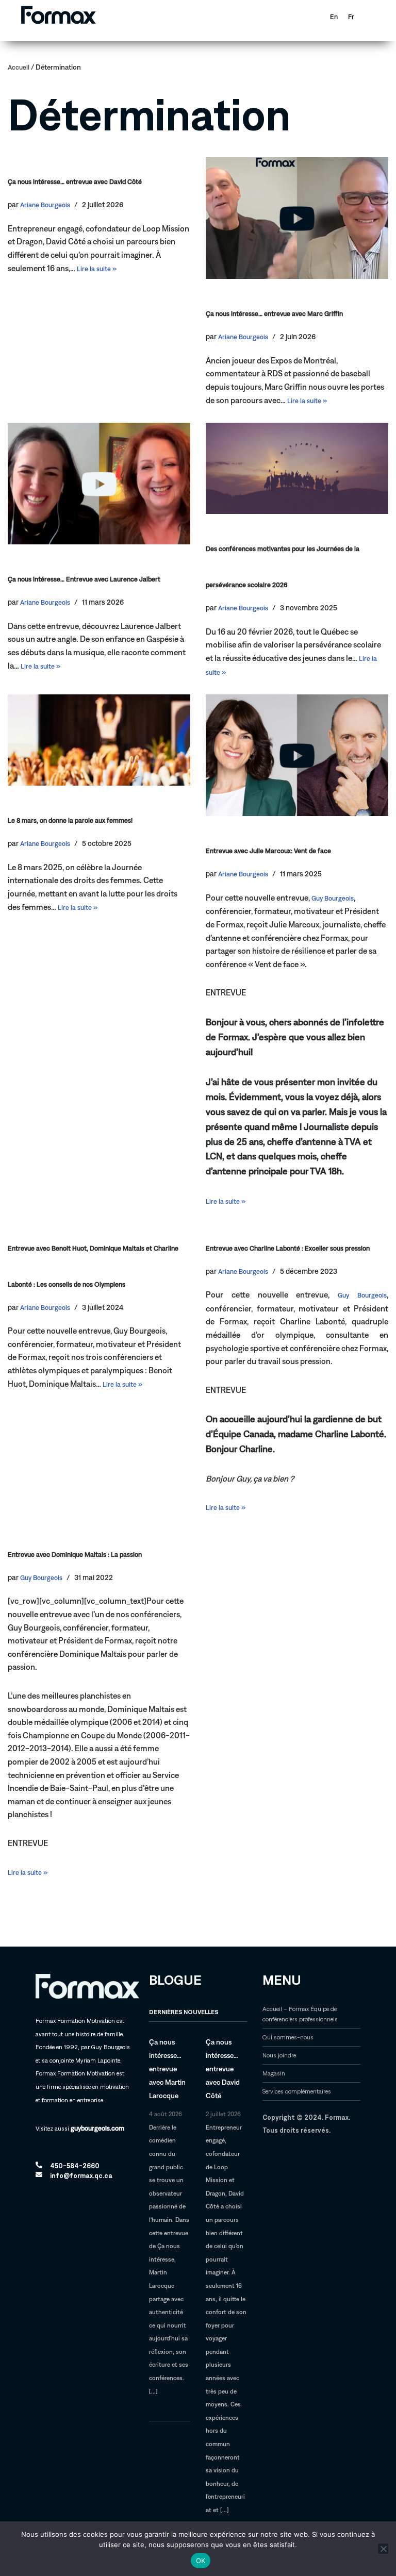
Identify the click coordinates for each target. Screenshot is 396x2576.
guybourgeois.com (97, 2128)
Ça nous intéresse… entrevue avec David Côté (75, 182)
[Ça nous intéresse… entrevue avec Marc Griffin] (297, 218)
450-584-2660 (75, 2166)
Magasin (274, 2073)
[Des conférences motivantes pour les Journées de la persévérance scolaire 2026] (297, 468)
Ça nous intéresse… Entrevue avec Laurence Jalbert (84, 579)
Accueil (19, 67)
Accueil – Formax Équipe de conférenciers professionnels (300, 2014)
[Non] (383, 2549)
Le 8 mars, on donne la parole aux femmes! (70, 820)
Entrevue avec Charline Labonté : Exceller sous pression (288, 1248)
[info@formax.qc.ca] (39, 2175)
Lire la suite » (97, 269)
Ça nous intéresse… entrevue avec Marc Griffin (274, 314)
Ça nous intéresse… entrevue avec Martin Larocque (167, 2069)
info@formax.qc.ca (81, 2176)
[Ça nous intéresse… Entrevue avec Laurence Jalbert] (99, 484)
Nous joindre (279, 2055)
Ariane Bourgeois (45, 205)
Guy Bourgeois (333, 898)
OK (201, 2561)
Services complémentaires (297, 2091)
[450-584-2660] (39, 2165)
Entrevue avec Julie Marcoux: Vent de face (268, 851)
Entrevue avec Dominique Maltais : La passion (75, 1555)
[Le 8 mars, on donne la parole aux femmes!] (99, 740)
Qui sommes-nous (288, 2037)
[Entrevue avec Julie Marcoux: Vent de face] (297, 755)
